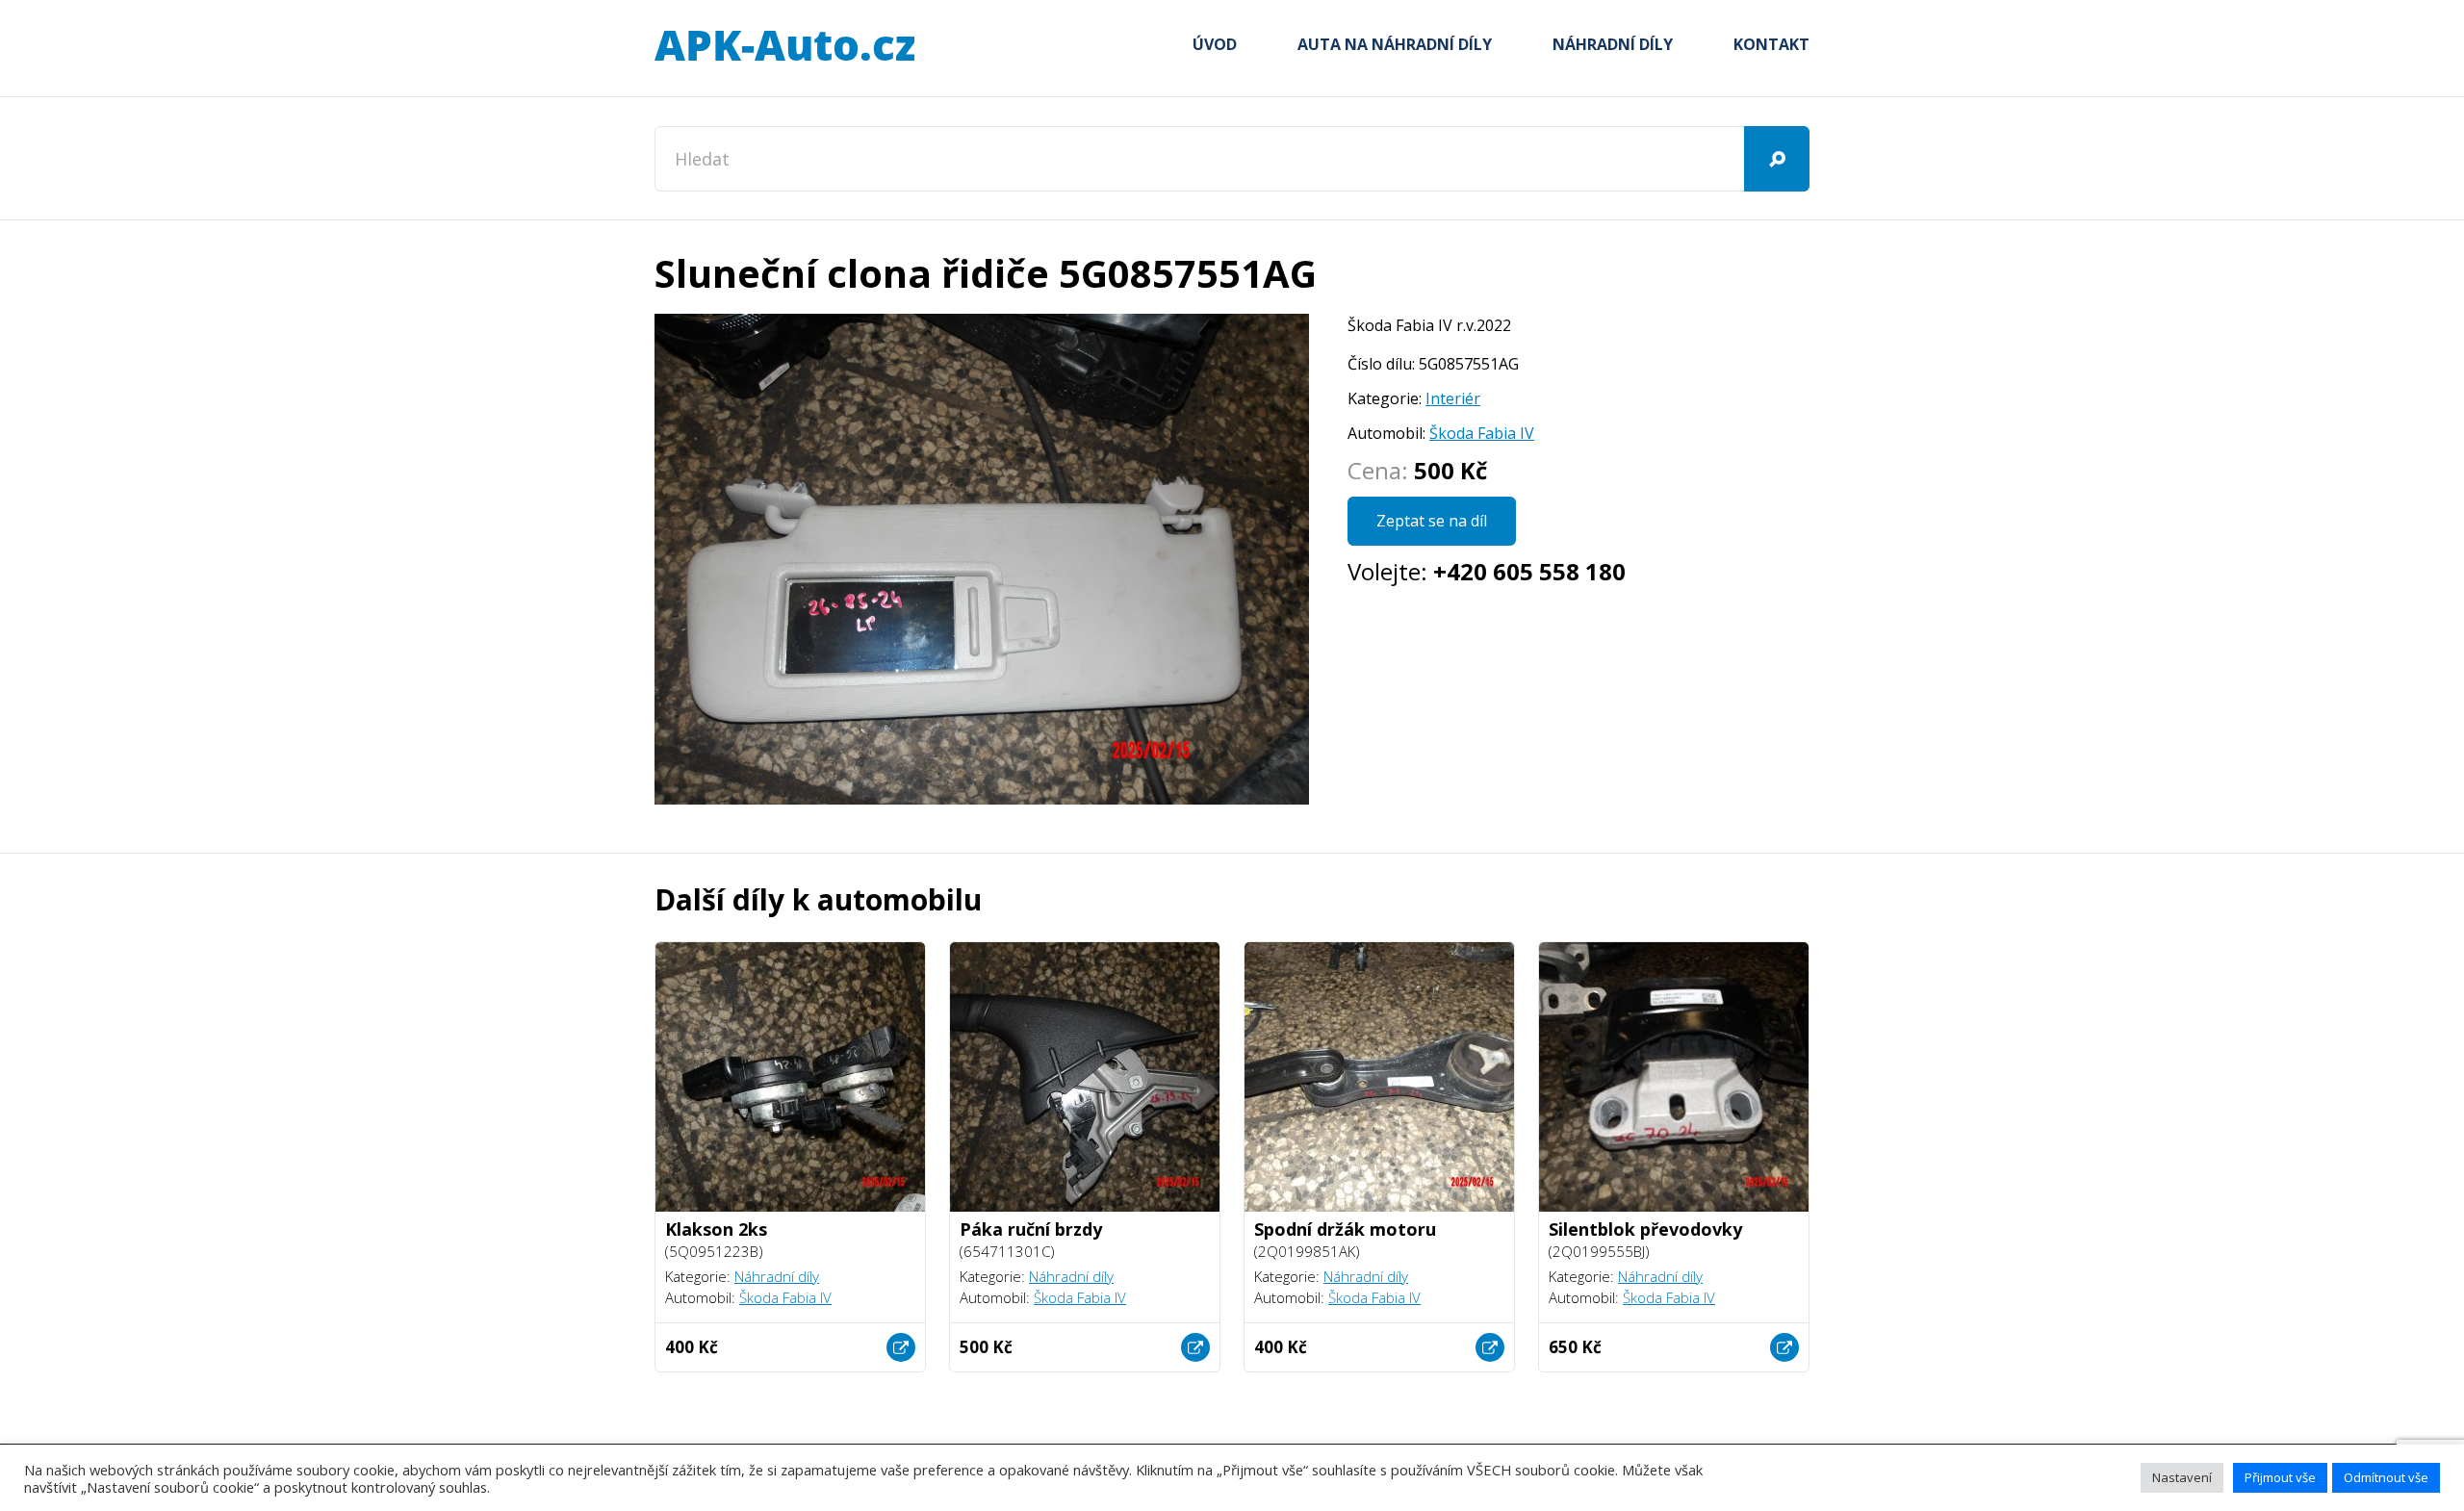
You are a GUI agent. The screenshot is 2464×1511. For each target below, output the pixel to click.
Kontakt (1771, 44)
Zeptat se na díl (1432, 521)
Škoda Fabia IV (1482, 433)
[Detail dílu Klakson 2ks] (901, 1347)
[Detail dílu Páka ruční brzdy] (1195, 1347)
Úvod (1215, 44)
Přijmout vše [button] (2280, 1477)
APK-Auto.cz (784, 46)
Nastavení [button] (2182, 1477)
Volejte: (1487, 571)
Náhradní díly (1613, 44)
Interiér (1453, 398)
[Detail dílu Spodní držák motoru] (1490, 1347)
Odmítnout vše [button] (2386, 1477)
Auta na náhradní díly (1395, 44)
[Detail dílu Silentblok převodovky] (1784, 1347)
